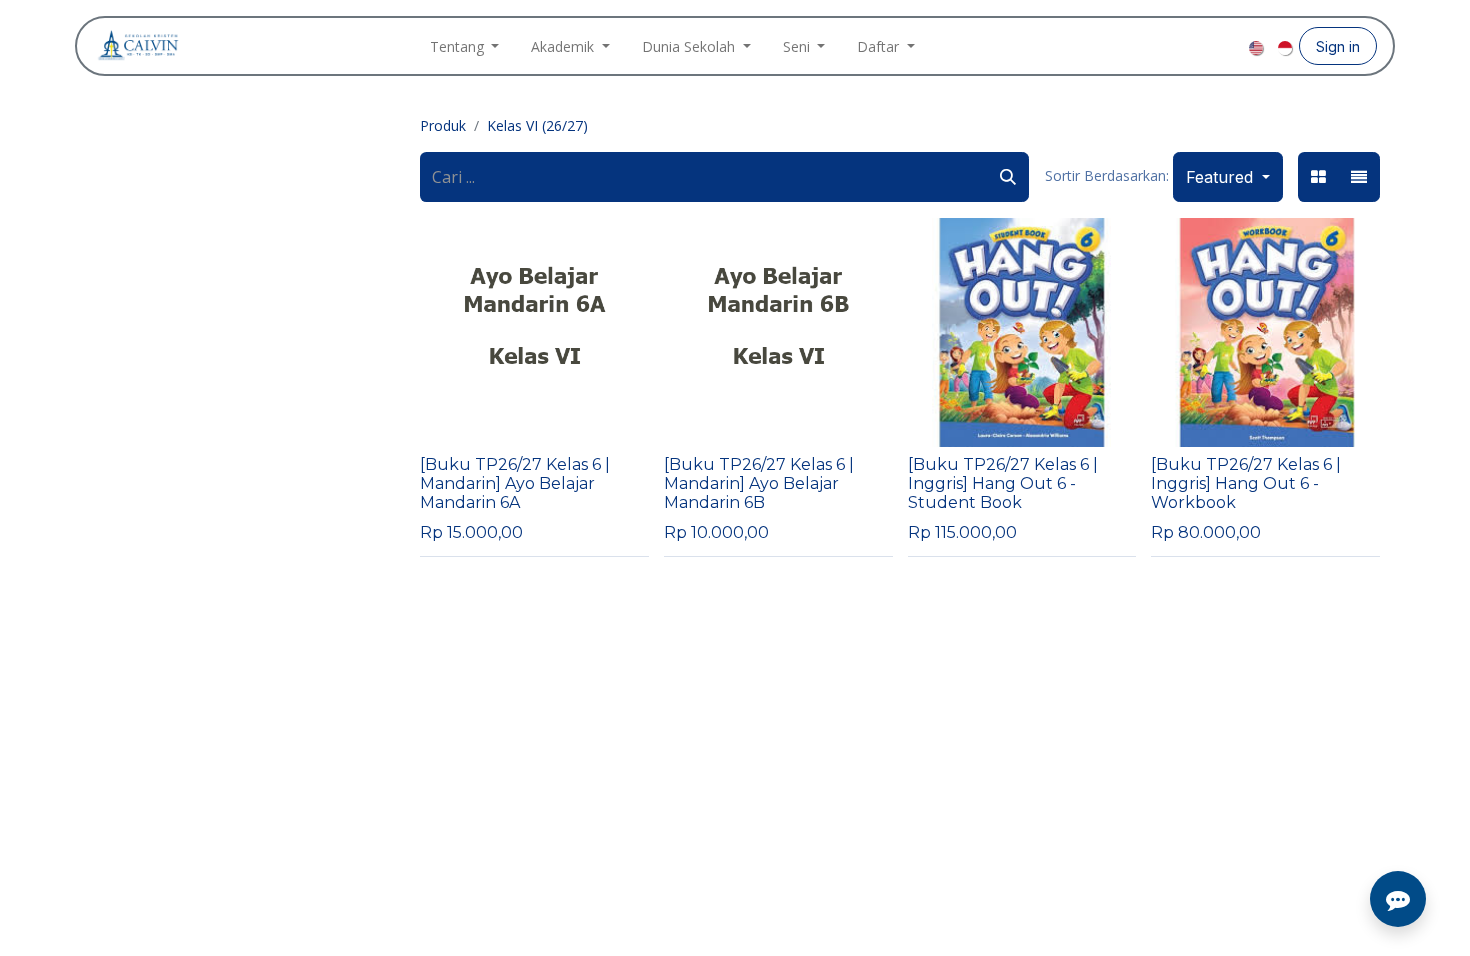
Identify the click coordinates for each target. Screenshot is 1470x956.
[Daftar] (1359, 177)
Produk (443, 125)
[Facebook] (1167, 46)
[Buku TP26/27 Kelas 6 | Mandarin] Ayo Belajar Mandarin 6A (515, 483)
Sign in (1338, 46)
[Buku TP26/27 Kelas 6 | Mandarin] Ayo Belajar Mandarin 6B (759, 483)
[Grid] (1318, 177)
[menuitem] (465, 46)
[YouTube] (1231, 46)
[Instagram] (1199, 46)
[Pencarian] (1008, 177)
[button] (1228, 177)
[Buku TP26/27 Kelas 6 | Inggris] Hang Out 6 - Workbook (1246, 483)
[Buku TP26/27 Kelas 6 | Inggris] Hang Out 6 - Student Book (1003, 483)
